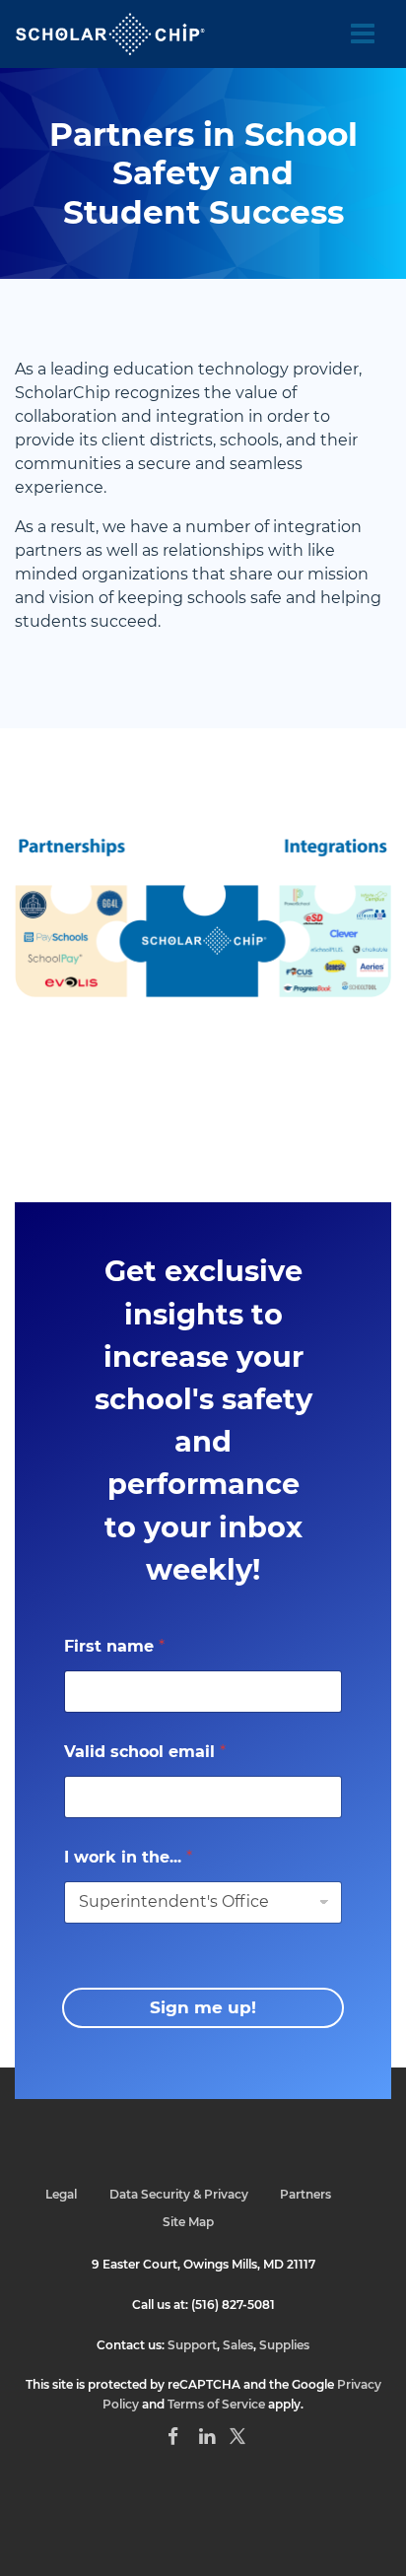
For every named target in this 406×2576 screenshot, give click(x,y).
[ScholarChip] (110, 34)
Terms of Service (216, 2404)
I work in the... (128, 1857)
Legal (61, 2194)
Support (192, 2345)
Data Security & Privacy (179, 2194)
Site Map (188, 2222)
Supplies (284, 2345)
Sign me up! (203, 2007)
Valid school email (145, 1752)
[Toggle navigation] (363, 34)
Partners (305, 2194)
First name (114, 1646)
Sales (238, 2345)
